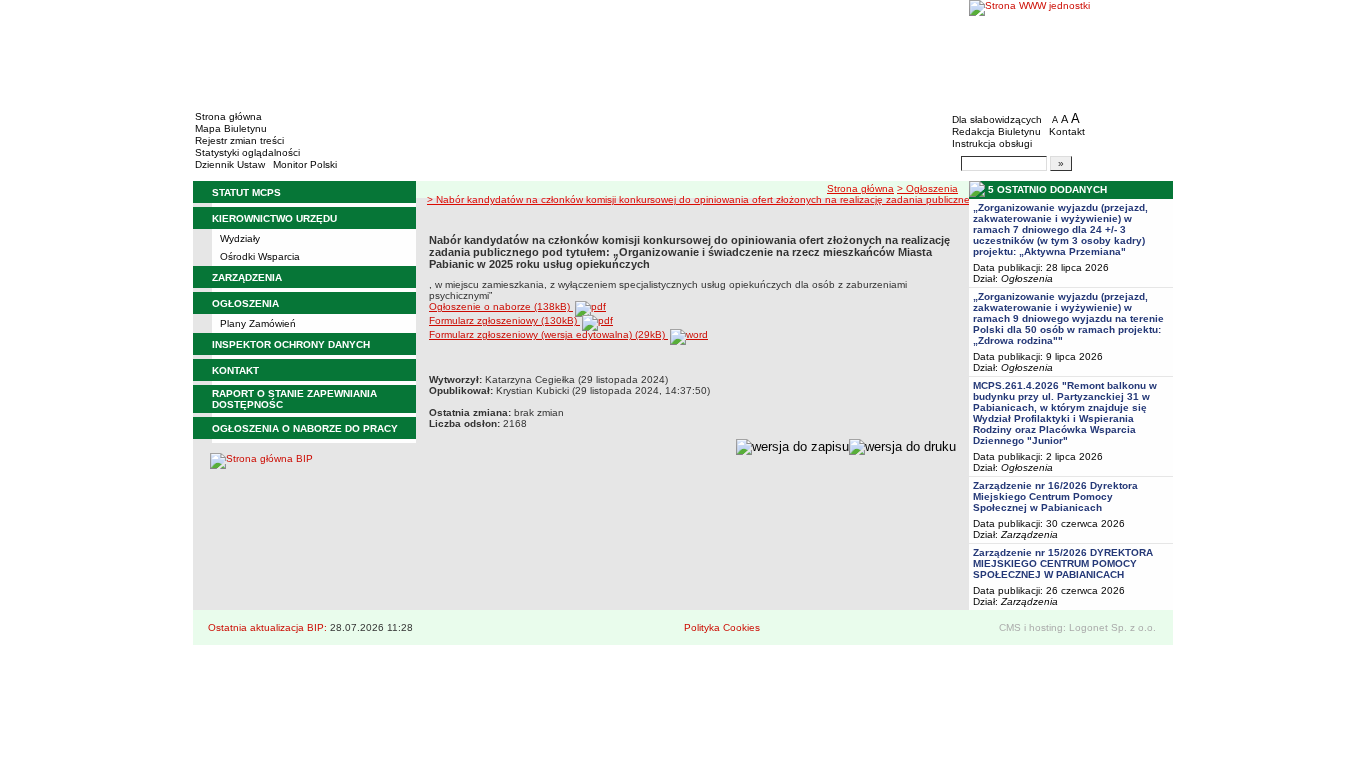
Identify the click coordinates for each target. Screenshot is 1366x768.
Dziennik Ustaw (230, 164)
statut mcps (246, 192)
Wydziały (240, 238)
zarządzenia (247, 277)
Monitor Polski (305, 164)
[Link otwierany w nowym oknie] (1071, 52)
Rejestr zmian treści (239, 140)
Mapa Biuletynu (231, 128)
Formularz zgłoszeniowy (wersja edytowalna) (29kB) (548, 334)
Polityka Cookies (722, 627)
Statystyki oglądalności (247, 152)
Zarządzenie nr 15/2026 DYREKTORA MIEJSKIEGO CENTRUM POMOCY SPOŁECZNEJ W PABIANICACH (1063, 563)
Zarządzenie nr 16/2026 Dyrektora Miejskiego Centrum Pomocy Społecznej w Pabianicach (1055, 496)
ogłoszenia (245, 303)
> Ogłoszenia (927, 188)
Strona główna (228, 116)
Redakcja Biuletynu (996, 131)
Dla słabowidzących (997, 119)
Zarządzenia (1029, 534)
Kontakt (1067, 131)
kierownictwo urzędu (274, 218)
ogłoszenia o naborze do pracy (305, 428)
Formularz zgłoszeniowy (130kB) (504, 320)
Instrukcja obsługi (992, 143)
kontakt (235, 370)
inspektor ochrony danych (291, 344)
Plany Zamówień (258, 323)
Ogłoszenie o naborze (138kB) (501, 306)
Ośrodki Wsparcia (260, 256)
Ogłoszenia (1027, 278)
